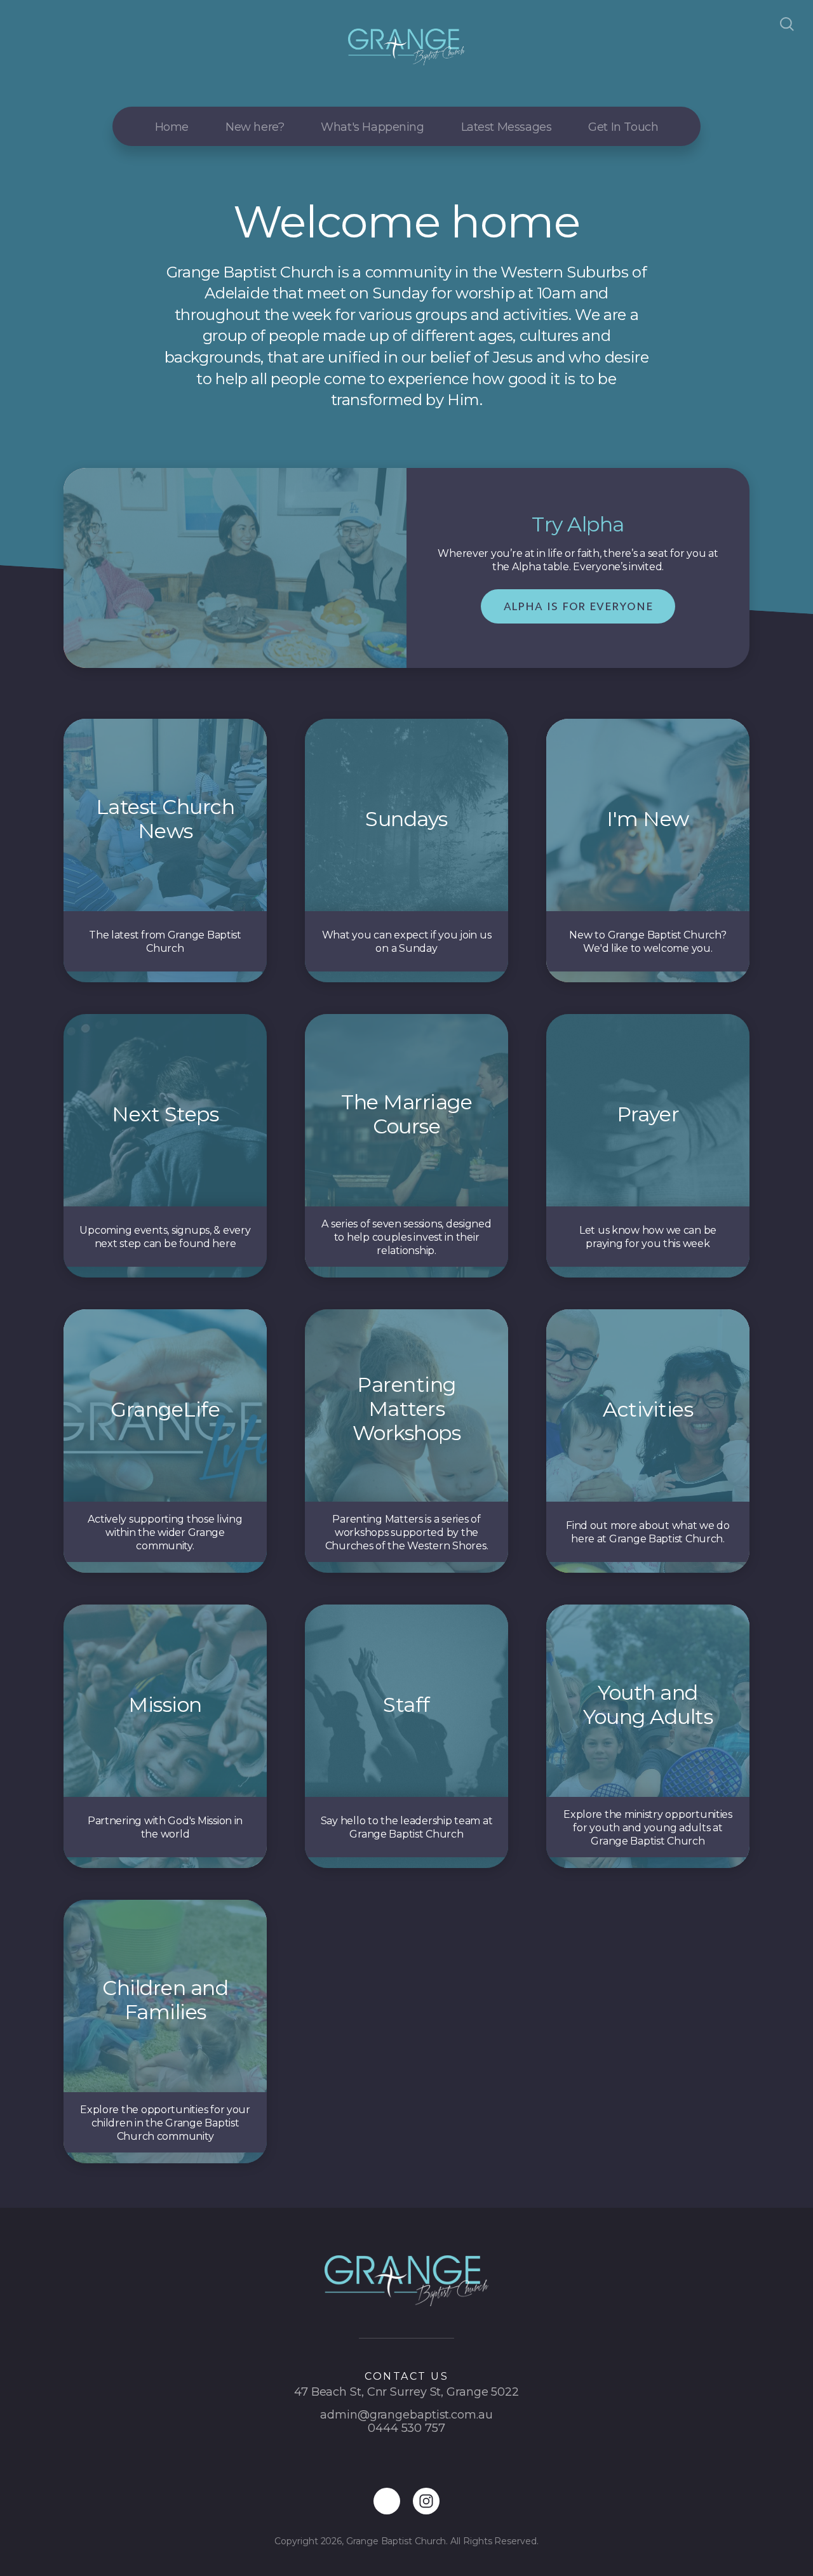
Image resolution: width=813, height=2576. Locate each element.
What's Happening (372, 127)
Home (172, 127)
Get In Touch (623, 127)
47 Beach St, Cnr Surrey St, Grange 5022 (406, 2392)
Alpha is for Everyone (578, 606)
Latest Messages (507, 127)
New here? (255, 127)
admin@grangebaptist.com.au (406, 2415)
